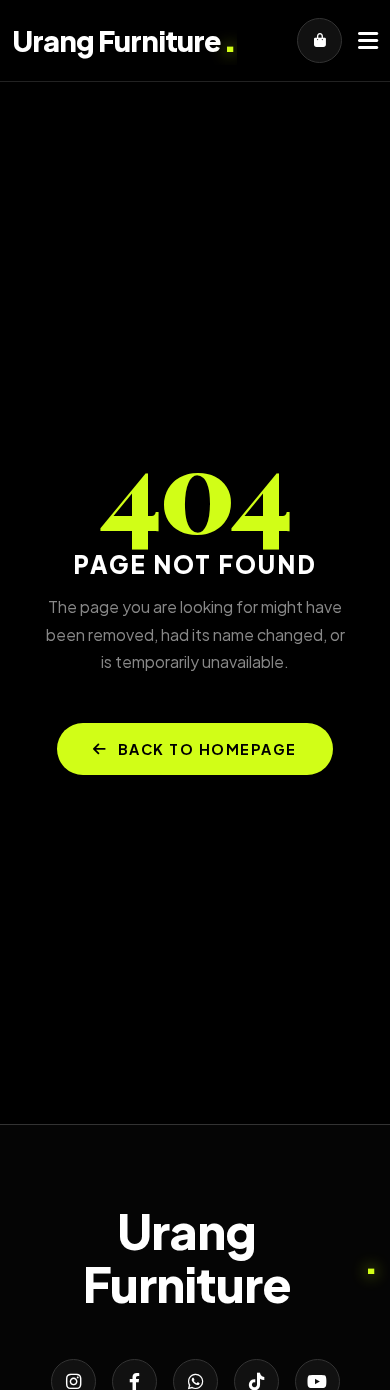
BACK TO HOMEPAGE (207, 749)
